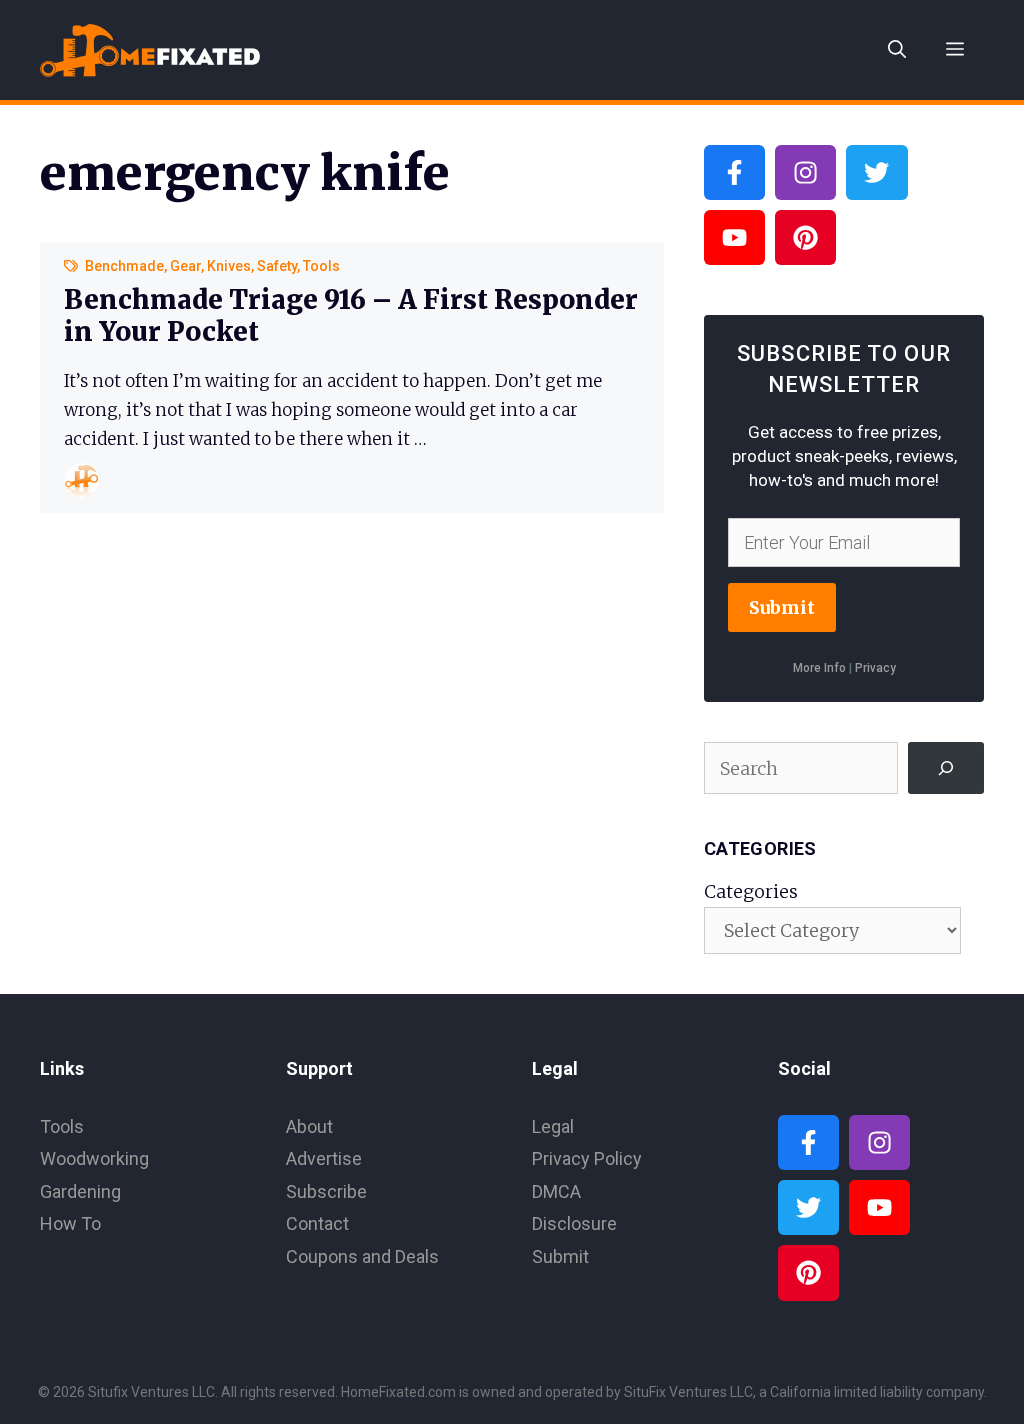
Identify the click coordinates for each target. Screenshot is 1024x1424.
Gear (185, 266)
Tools (321, 266)
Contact (317, 1223)
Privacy (875, 668)
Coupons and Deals (362, 1256)
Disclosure (574, 1223)
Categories (751, 891)
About (309, 1126)
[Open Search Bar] (897, 50)
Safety (277, 266)
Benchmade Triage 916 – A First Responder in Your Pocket (351, 315)
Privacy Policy (587, 1158)
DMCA (556, 1191)
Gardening (80, 1191)
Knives (229, 266)
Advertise (324, 1158)
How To (70, 1223)
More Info (819, 668)
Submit (782, 607)
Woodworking (94, 1158)
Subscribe (326, 1191)
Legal (553, 1126)
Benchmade (124, 266)
